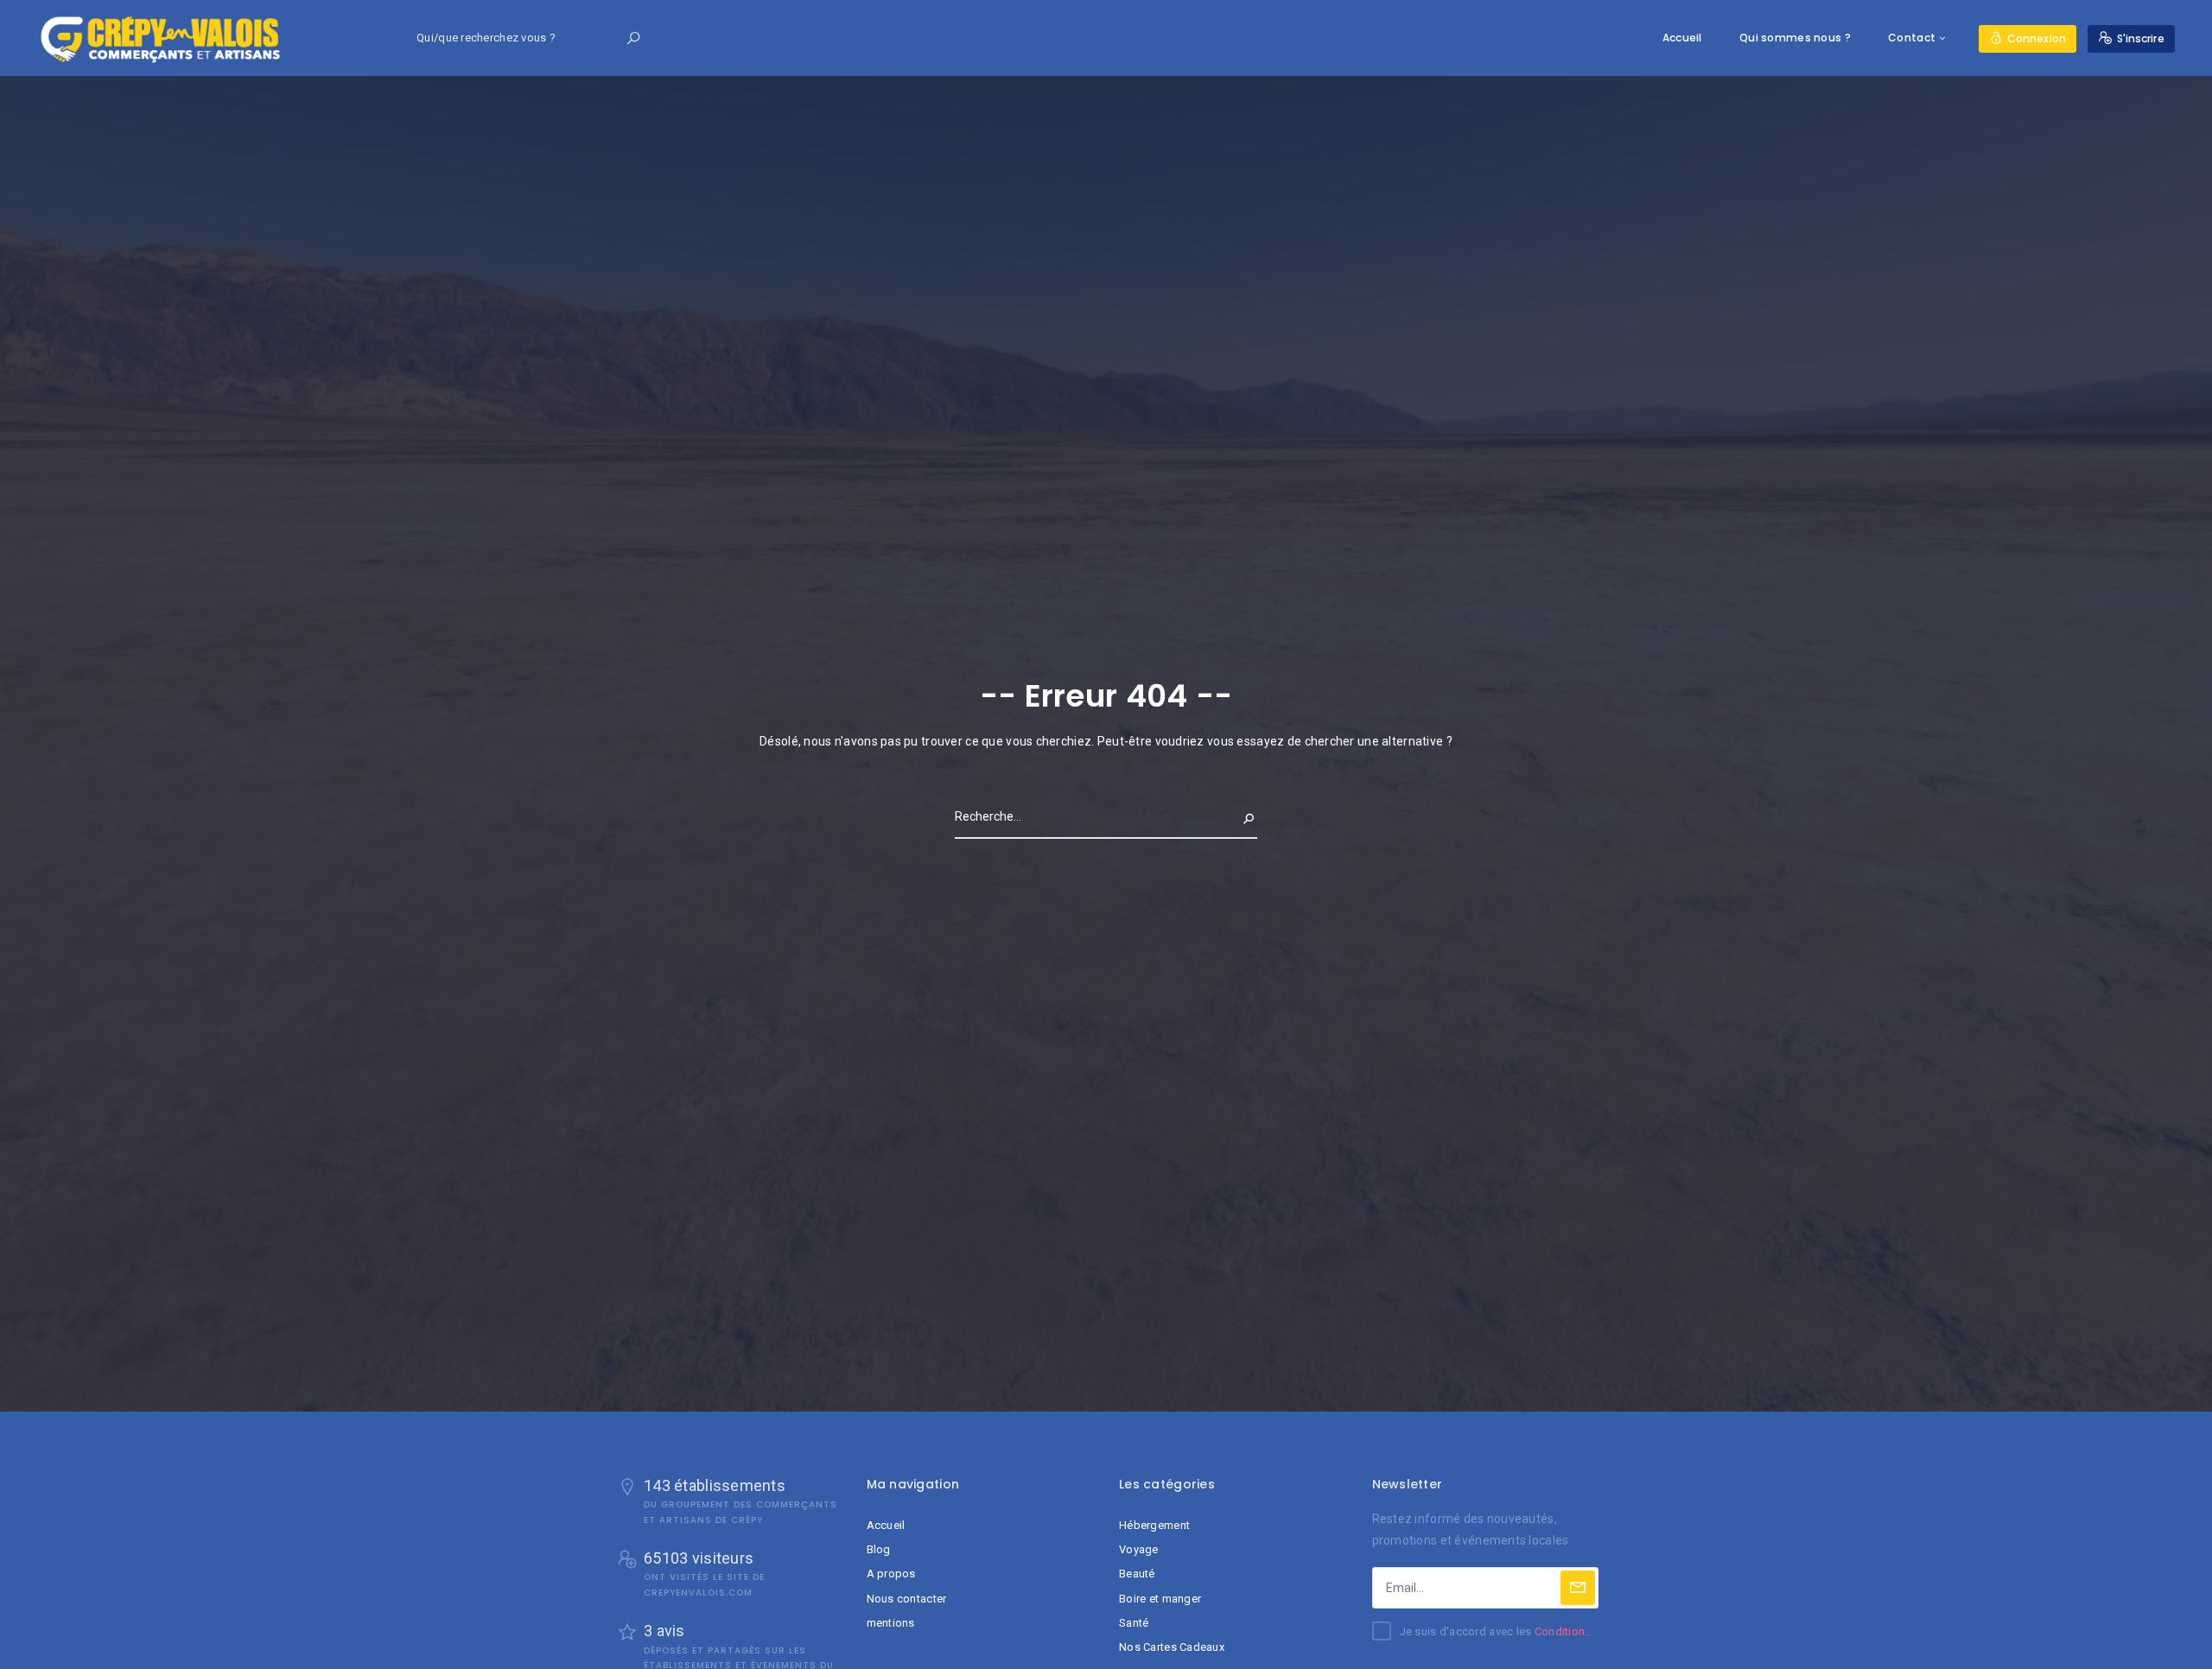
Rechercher (1220, 816)
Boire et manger (1160, 1599)
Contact (1912, 38)
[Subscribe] (1578, 1588)
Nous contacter (907, 1599)
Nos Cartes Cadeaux (1172, 1647)
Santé (1134, 1623)
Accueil (1682, 38)
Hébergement (1154, 1525)
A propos (891, 1574)
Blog (879, 1549)
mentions (891, 1623)
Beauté (1137, 1574)
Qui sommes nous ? (1795, 38)
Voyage (1139, 1549)
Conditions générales (1590, 1631)
